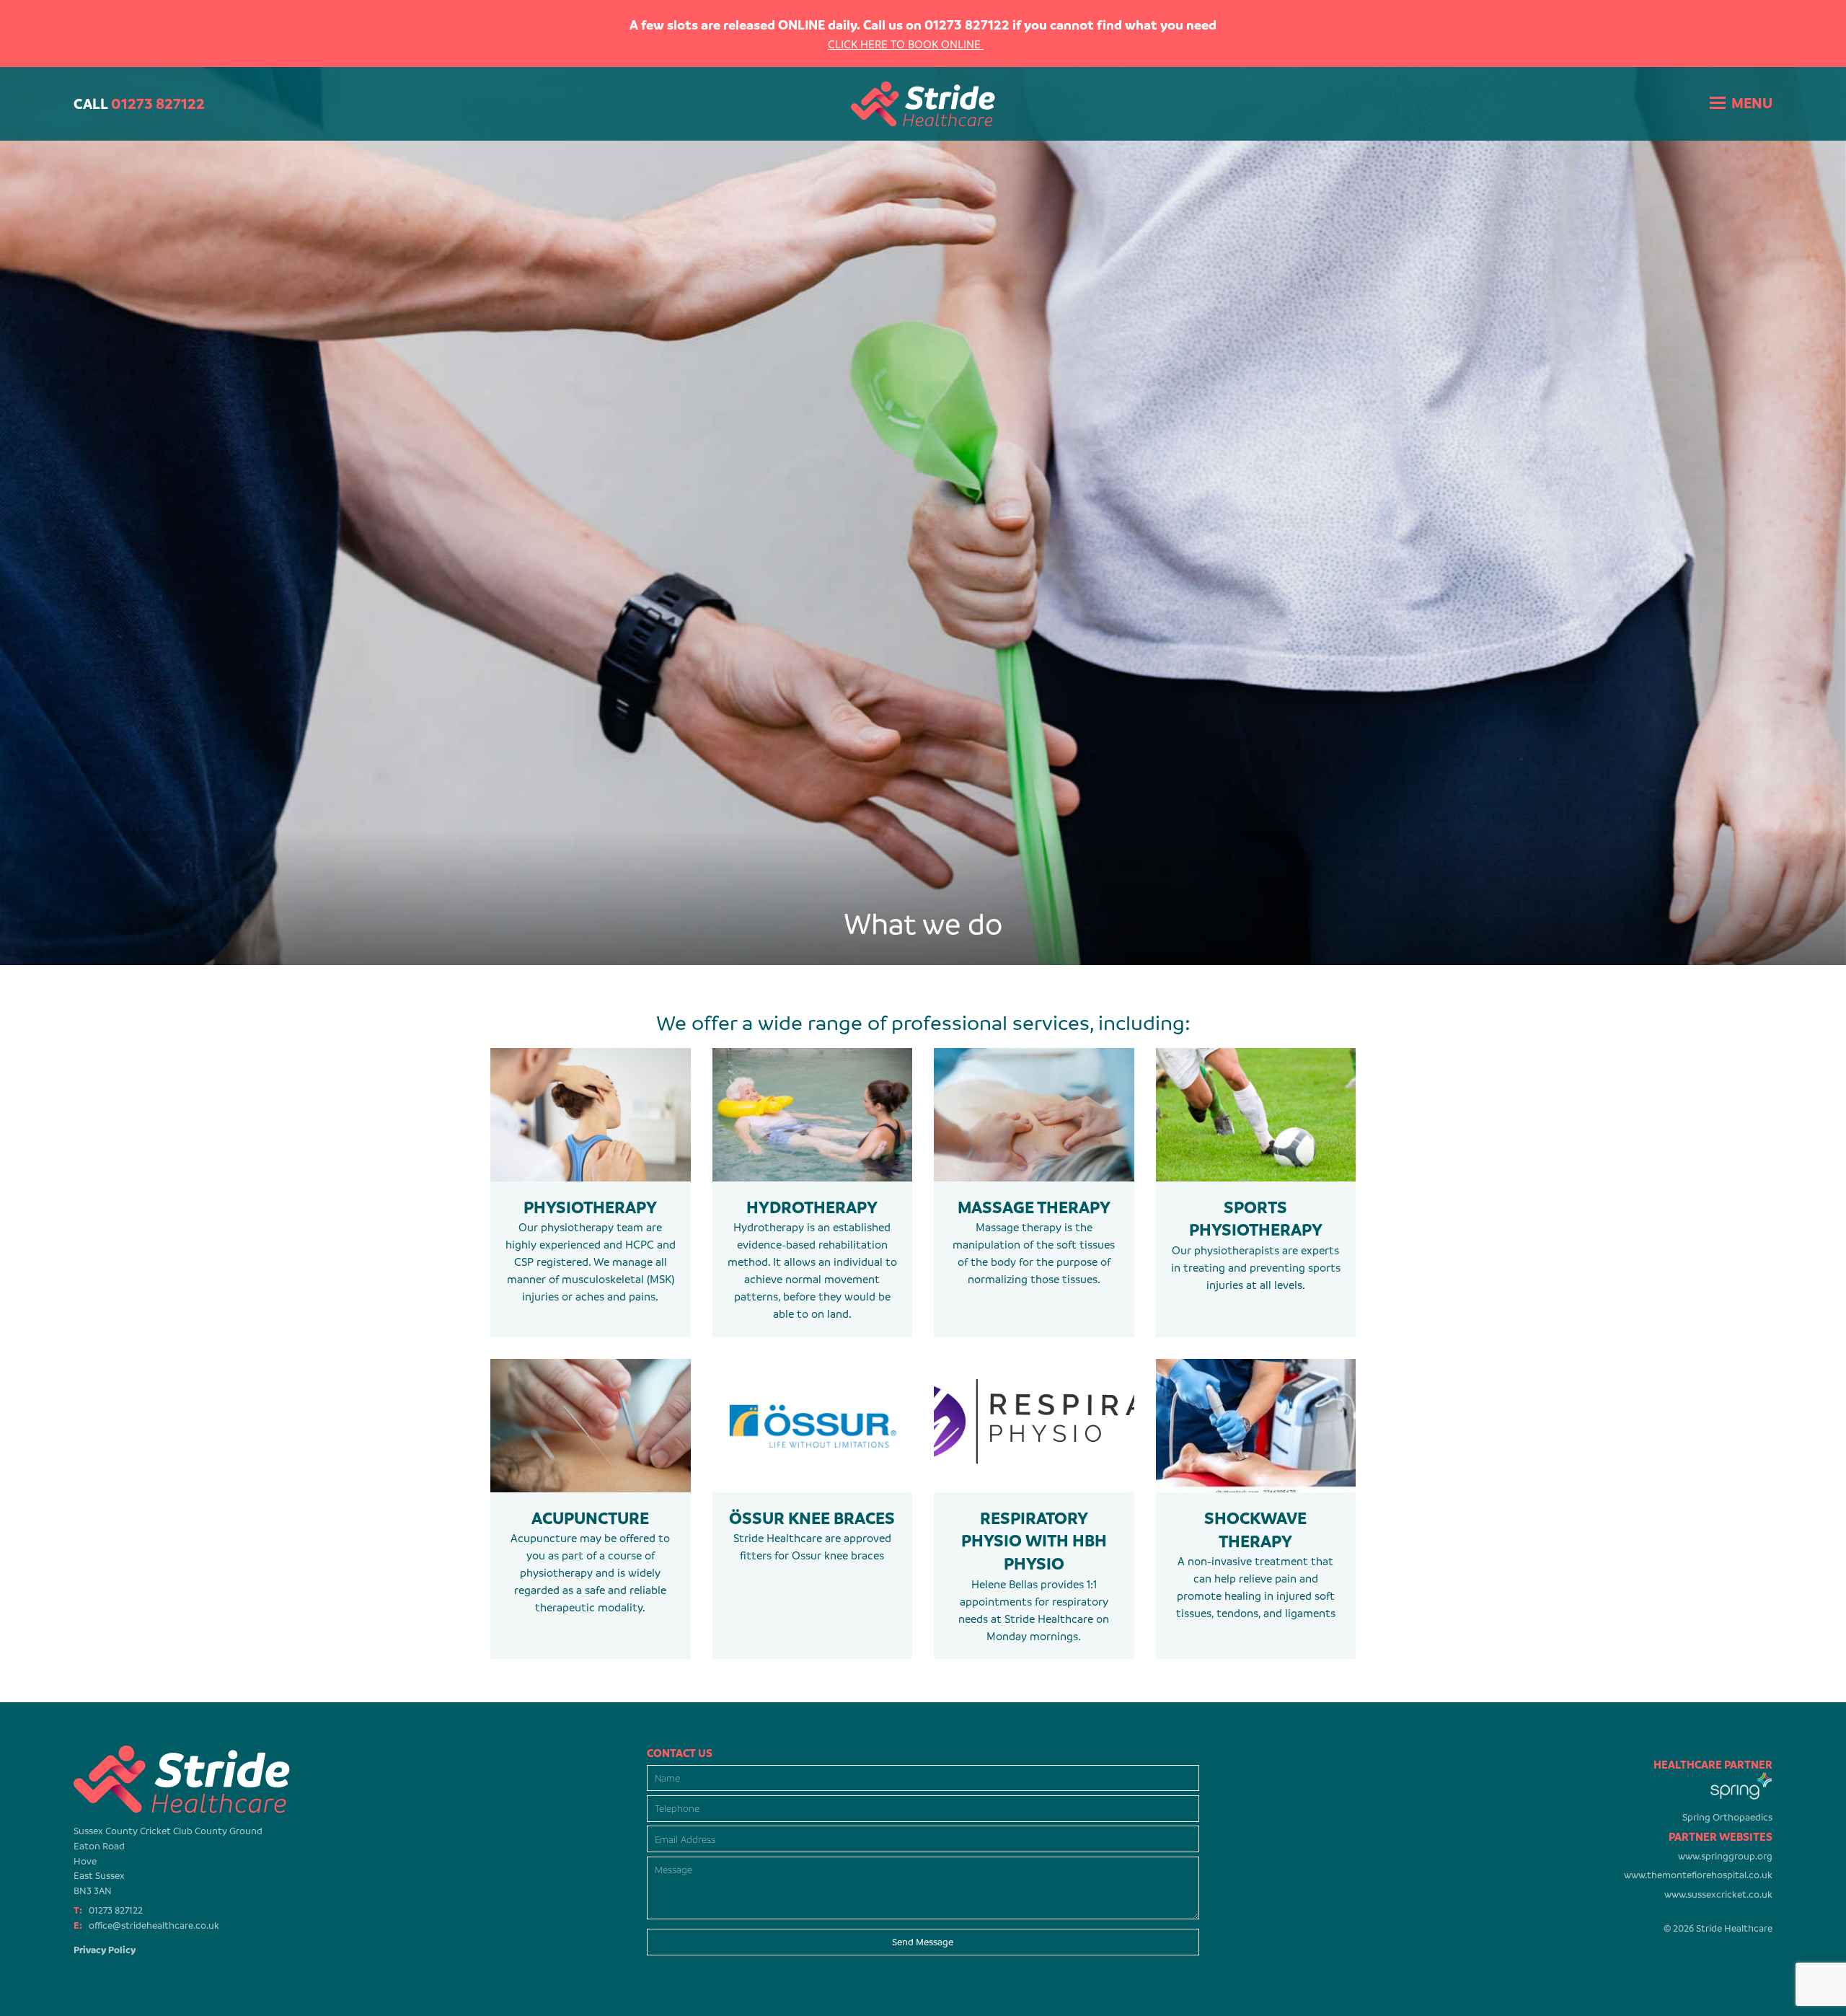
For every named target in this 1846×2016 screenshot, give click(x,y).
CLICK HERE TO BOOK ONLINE (906, 44)
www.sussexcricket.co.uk (1718, 1894)
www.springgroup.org (1725, 1856)
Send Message (923, 1942)
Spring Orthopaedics (1727, 1817)
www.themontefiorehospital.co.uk (1698, 1875)
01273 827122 (116, 1910)
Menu (1752, 103)
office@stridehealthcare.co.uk (154, 1925)
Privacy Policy (105, 1950)
